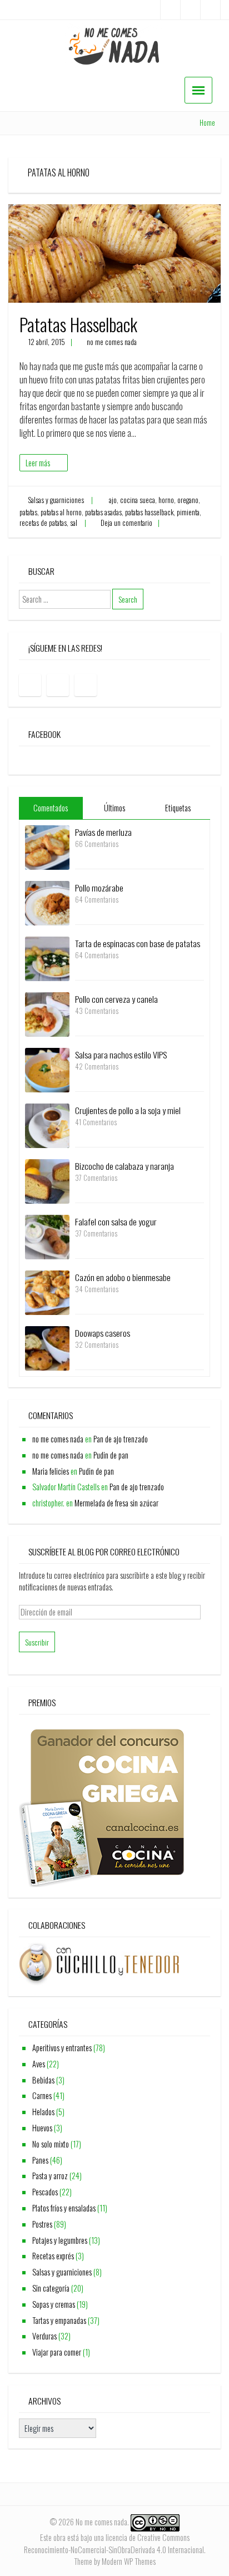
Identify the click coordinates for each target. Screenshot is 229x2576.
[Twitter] (210, 10)
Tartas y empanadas (59, 2320)
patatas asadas (103, 512)
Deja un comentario (126, 523)
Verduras (44, 2336)
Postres (42, 2224)
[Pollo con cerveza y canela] (47, 1014)
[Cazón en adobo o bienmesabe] (47, 1292)
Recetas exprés (53, 2256)
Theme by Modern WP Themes (115, 2561)
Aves (39, 2064)
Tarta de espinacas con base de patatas (138, 943)
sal (74, 523)
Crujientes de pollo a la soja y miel (128, 1110)
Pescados (45, 2192)
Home (207, 123)
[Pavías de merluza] (47, 847)
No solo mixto (51, 2144)
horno (166, 500)
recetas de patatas (43, 523)
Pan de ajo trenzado (121, 1439)
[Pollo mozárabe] (47, 902)
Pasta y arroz (50, 2176)
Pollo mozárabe (99, 888)
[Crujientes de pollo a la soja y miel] (47, 1125)
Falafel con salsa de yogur (116, 1221)
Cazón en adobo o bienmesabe (123, 1277)
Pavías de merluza (103, 832)
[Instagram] (190, 10)
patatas (28, 512)
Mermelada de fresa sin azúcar (116, 1503)
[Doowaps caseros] (47, 1348)
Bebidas (43, 2080)
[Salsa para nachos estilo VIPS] (47, 1069)
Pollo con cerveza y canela (116, 999)
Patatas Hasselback (78, 324)
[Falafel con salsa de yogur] (47, 1236)
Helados (43, 2112)
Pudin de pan (111, 1455)
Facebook (44, 734)
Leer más (38, 463)
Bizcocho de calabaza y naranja (125, 1166)
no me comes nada (112, 342)
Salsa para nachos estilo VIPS (121, 1055)
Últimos (114, 808)
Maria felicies (51, 1471)
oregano (188, 500)
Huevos (42, 2128)
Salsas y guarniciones (56, 500)
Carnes (42, 2095)
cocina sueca (138, 500)
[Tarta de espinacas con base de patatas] (47, 958)
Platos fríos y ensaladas (64, 2208)
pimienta (188, 512)
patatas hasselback (149, 512)
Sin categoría (51, 2288)
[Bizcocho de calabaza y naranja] (47, 1181)
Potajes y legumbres (60, 2240)
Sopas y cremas (54, 2304)
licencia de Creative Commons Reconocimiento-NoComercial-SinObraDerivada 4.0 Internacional (114, 2543)
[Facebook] (170, 10)
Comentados (51, 808)
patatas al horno (61, 512)
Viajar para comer (57, 2352)
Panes (40, 2160)
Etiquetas (178, 808)
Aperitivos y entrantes (62, 2048)
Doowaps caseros (103, 1333)
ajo (113, 500)
